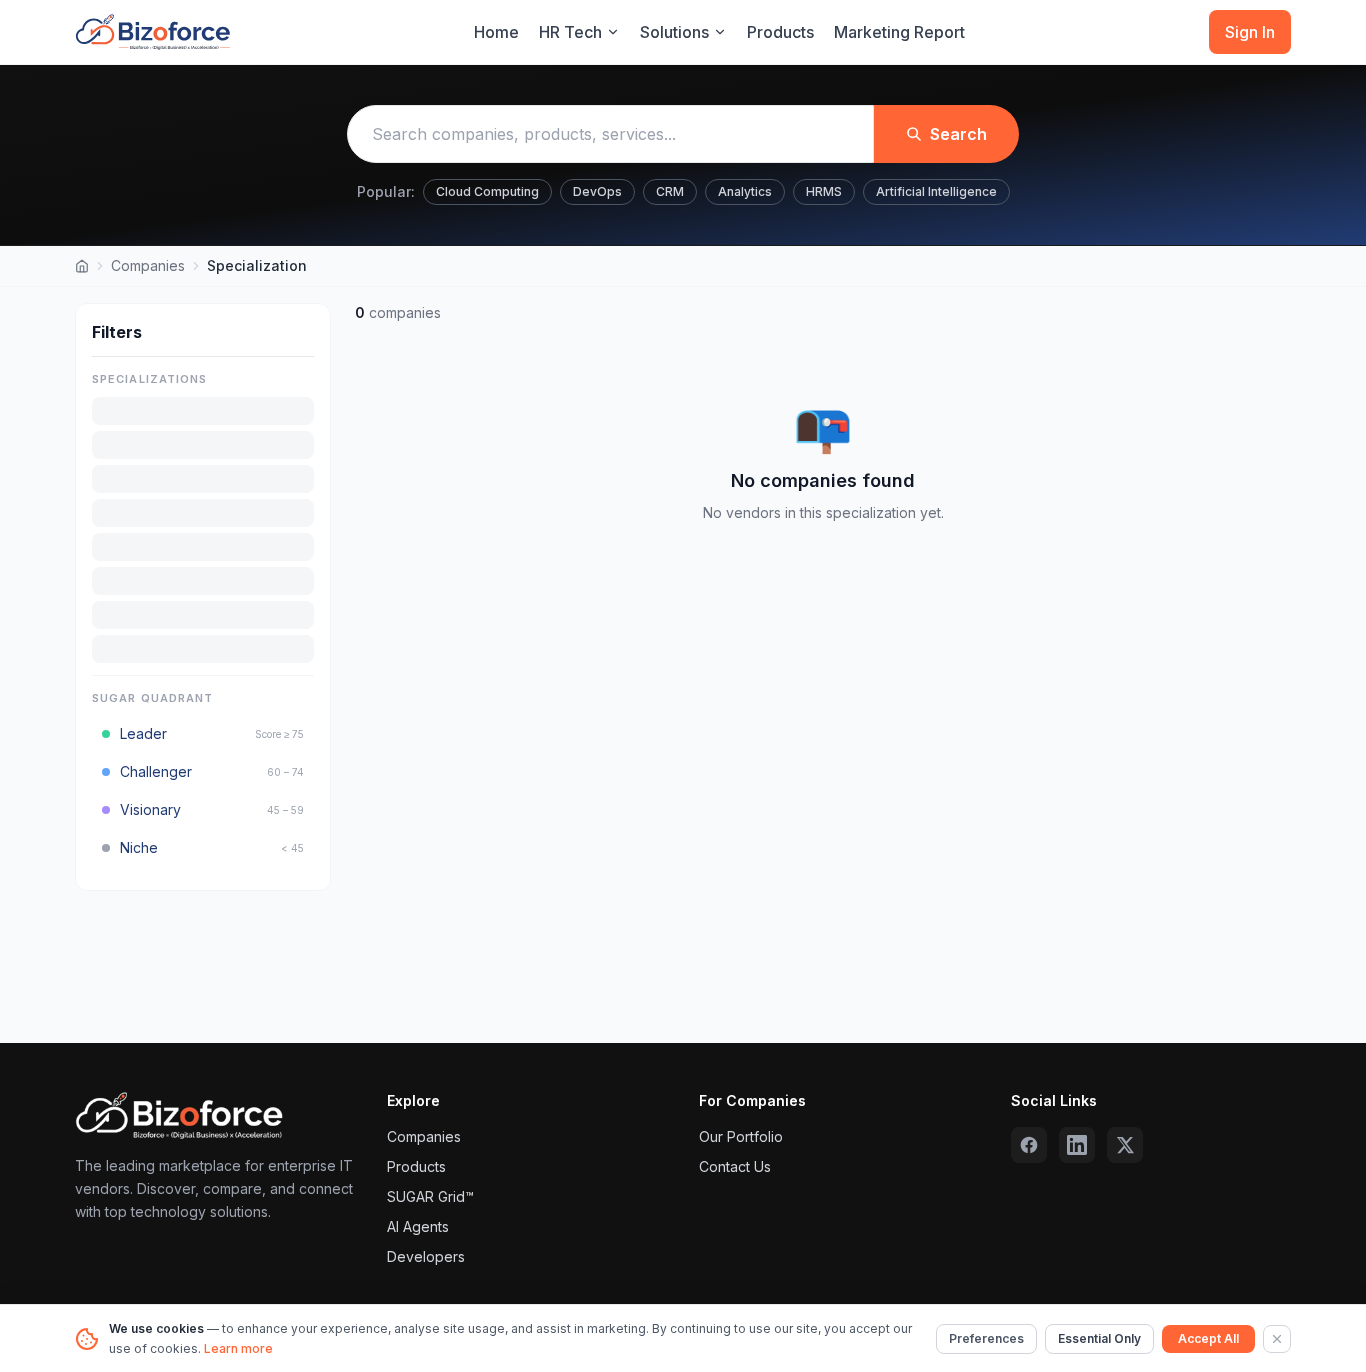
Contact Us (735, 1166)
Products (780, 32)
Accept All (1208, 1338)
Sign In (1250, 32)
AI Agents (418, 1226)
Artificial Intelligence (936, 191)
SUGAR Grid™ (430, 1196)
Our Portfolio (741, 1136)
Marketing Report (899, 32)
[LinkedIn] (1077, 1145)
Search (958, 134)
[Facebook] (1029, 1145)
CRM (670, 191)
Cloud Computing (487, 191)
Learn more (238, 1348)
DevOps (597, 191)
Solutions (674, 32)
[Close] (1277, 1339)
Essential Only (1099, 1338)
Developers (426, 1256)
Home (496, 32)
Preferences (986, 1338)
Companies (148, 265)
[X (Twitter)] (1125, 1145)
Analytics (745, 191)
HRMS (824, 191)
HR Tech (570, 32)
